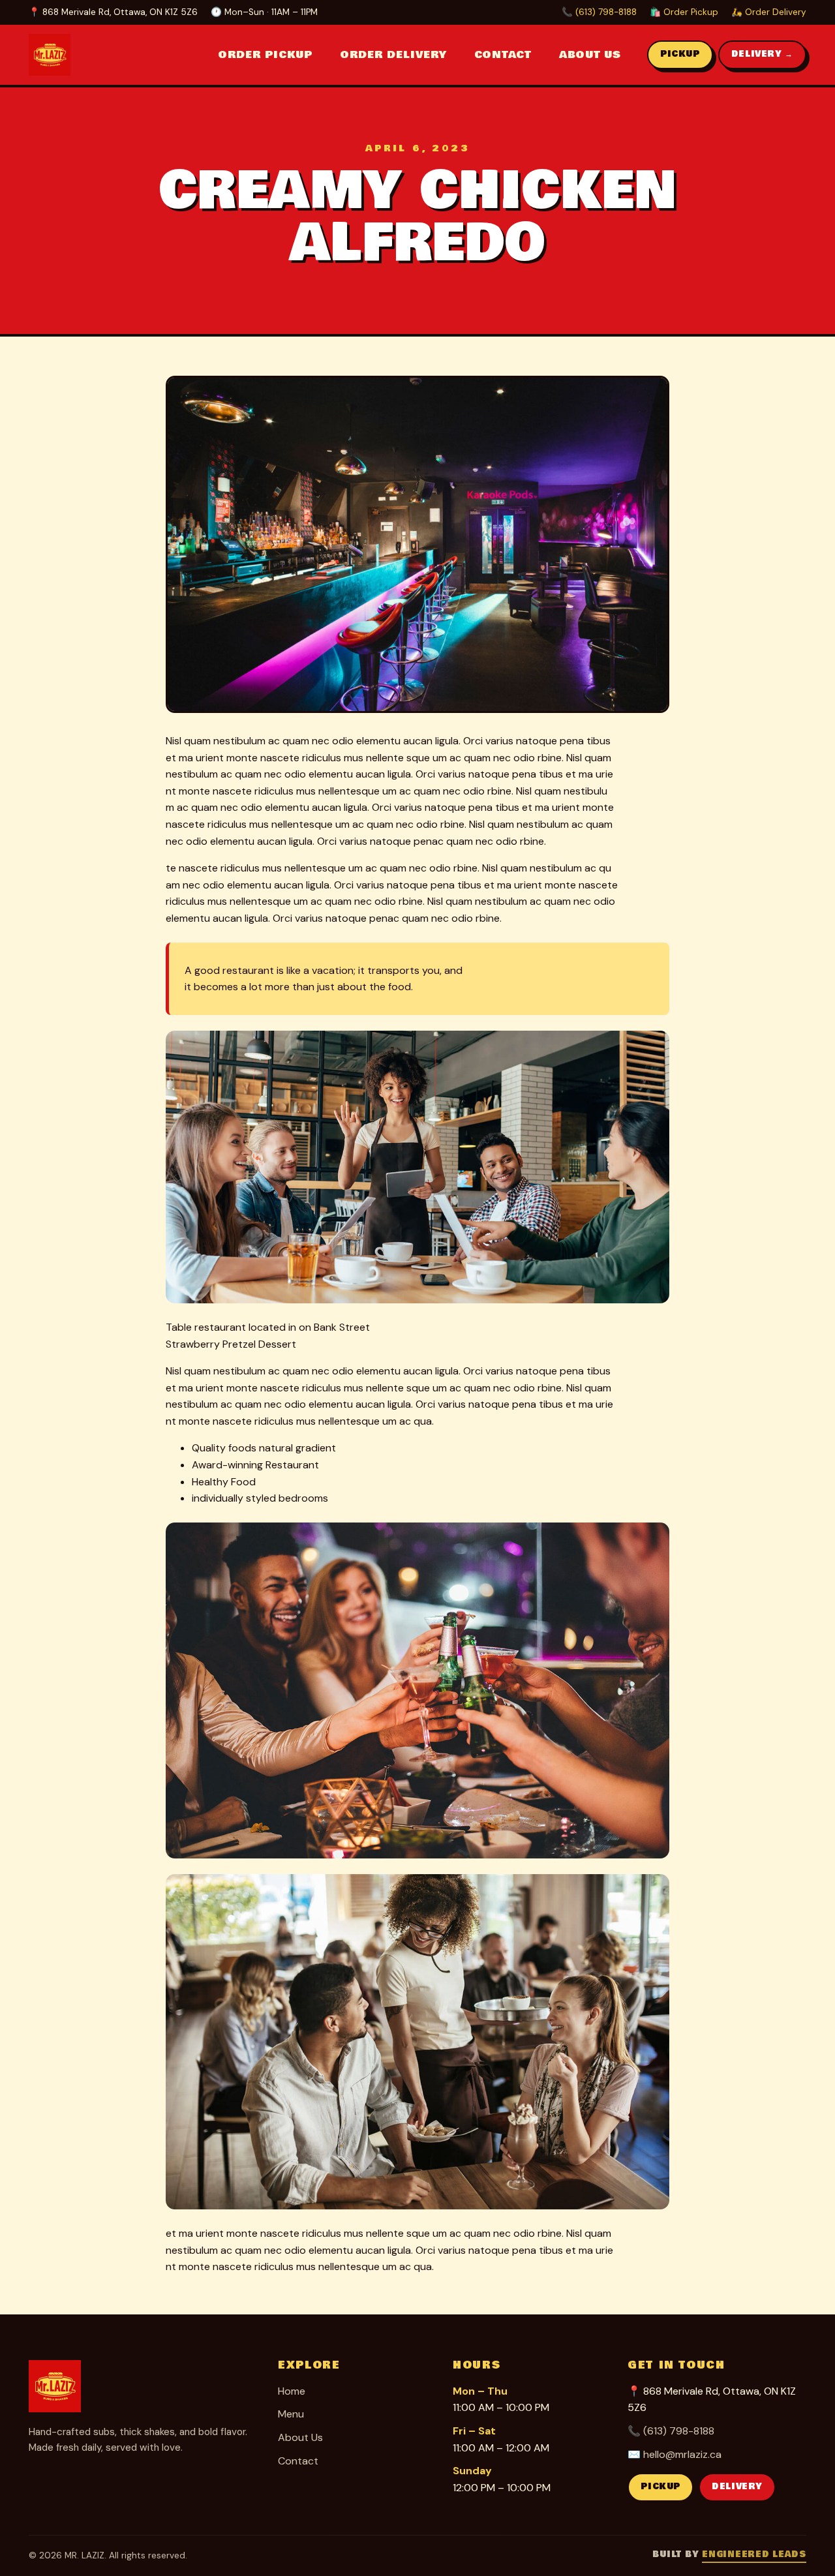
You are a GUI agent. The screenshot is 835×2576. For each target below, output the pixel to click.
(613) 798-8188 (679, 2431)
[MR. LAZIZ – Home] (68, 55)
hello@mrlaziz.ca (682, 2454)
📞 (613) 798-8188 (599, 12)
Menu (291, 2414)
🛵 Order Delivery (769, 12)
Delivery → (762, 54)
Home (292, 2391)
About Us (590, 55)
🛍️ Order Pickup (684, 12)
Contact (503, 55)
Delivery (737, 2487)
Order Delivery (393, 55)
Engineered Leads (754, 2554)
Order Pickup (265, 55)
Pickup (680, 54)
